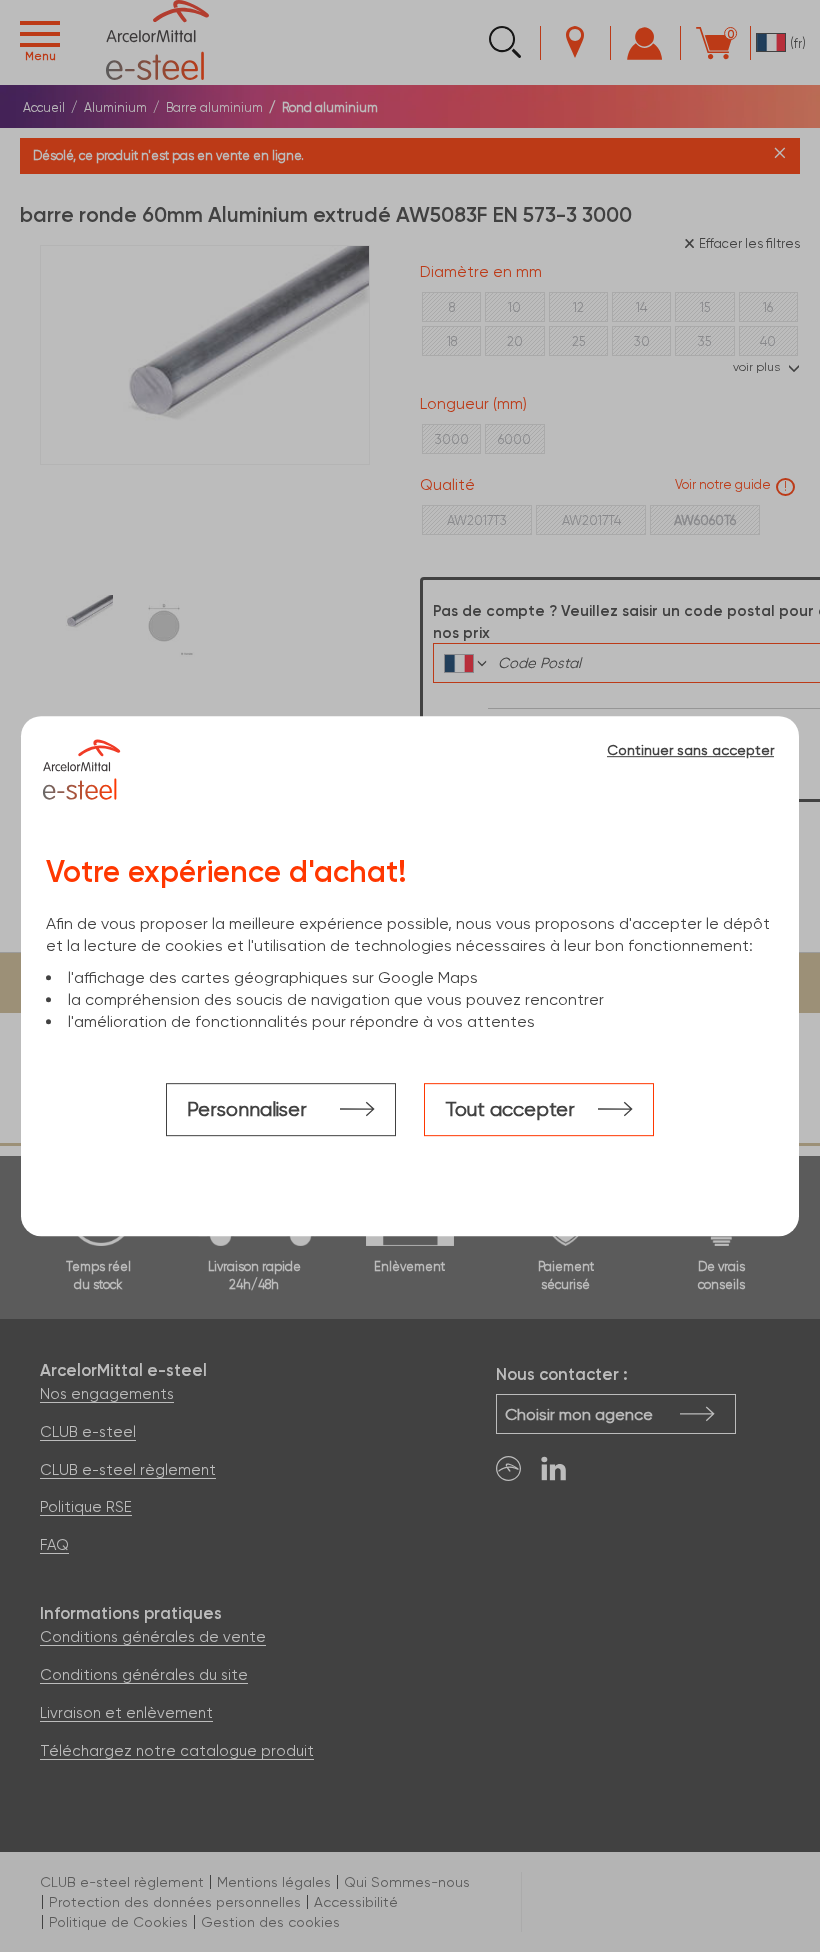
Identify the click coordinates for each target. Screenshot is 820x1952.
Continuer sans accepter (690, 750)
